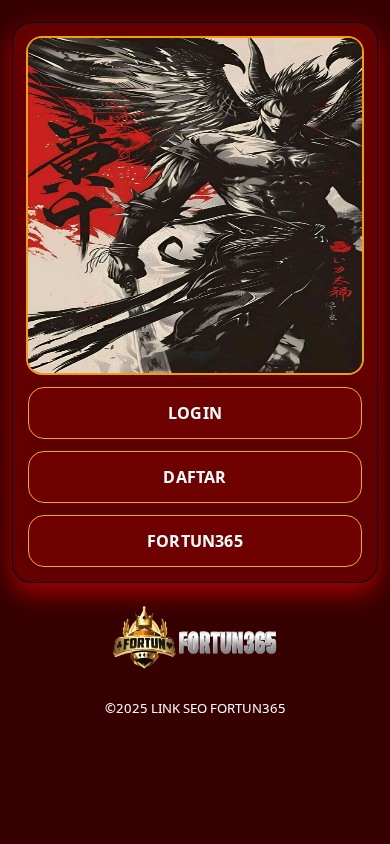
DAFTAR (194, 477)
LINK (165, 708)
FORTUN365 (195, 541)
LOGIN (195, 413)
